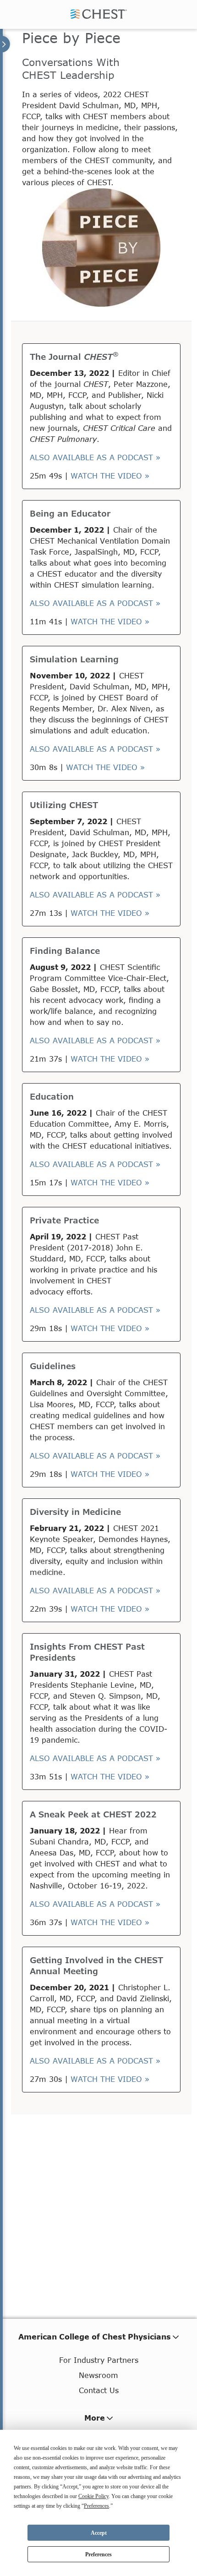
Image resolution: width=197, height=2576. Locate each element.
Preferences (98, 2554)
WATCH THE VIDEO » (110, 476)
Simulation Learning (74, 659)
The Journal (74, 357)
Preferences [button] (96, 2506)
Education (52, 1096)
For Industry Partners (99, 2360)
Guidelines (53, 1366)
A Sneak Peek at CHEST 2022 (93, 1814)
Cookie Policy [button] (93, 2496)
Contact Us (99, 2390)
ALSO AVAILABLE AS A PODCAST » (95, 457)
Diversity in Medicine (75, 1512)
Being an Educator (70, 513)
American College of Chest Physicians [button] (95, 2337)
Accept (99, 2533)
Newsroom (98, 2375)
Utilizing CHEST (64, 805)
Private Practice (64, 1220)
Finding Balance (65, 951)
